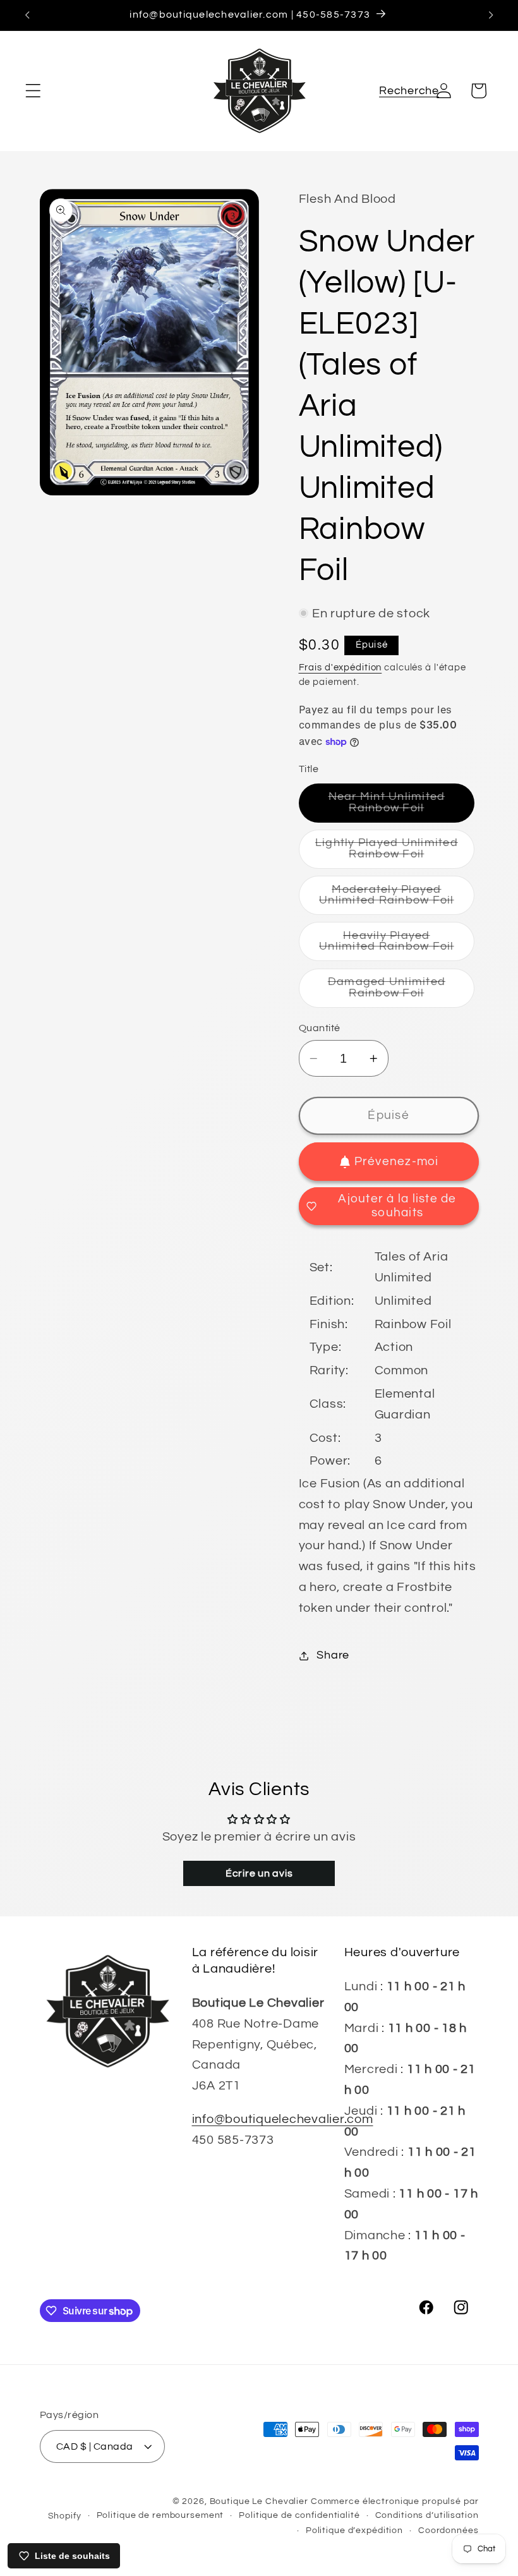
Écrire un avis (259, 1873)
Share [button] (333, 1655)
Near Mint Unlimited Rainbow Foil (402, 807)
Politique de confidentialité (299, 2515)
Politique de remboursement (160, 2515)
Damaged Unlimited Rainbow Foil (401, 992)
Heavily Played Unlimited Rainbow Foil (397, 946)
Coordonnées (449, 2531)
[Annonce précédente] (27, 15)
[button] (33, 91)
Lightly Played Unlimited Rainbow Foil (395, 853)
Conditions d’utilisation (427, 2515)
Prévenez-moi (397, 1162)
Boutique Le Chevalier (259, 2501)
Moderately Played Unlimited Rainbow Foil (397, 899)
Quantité (320, 1028)
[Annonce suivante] (491, 15)
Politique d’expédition (354, 2531)
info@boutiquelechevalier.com (283, 2119)
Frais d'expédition (340, 668)
